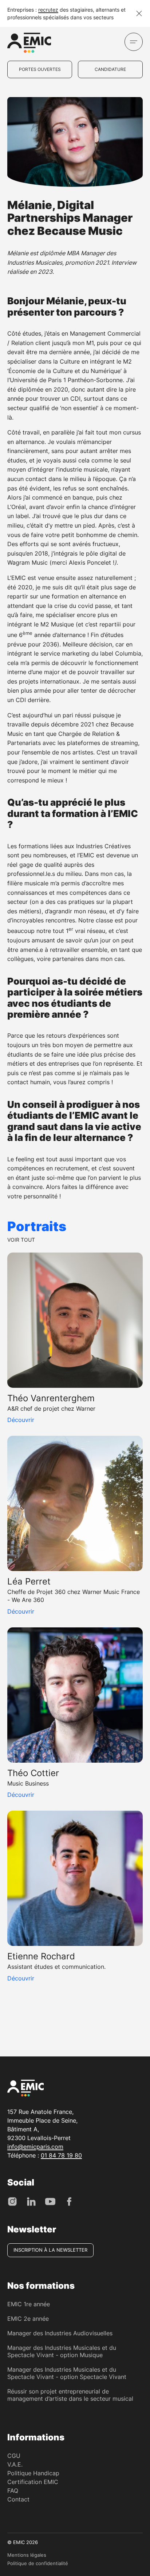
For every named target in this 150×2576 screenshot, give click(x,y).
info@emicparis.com (35, 2147)
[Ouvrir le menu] (134, 42)
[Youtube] (50, 2201)
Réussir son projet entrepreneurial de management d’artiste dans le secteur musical (70, 2395)
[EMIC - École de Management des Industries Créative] (29, 44)
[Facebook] (69, 2201)
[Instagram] (12, 2201)
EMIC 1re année (29, 2304)
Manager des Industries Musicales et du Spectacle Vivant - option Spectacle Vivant (67, 2373)
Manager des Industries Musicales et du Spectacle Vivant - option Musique (62, 2351)
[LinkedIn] (31, 2201)
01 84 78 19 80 (61, 2155)
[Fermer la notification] (139, 13)
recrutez (48, 10)
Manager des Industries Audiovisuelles (60, 2333)
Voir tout (21, 1240)
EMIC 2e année (28, 2319)
